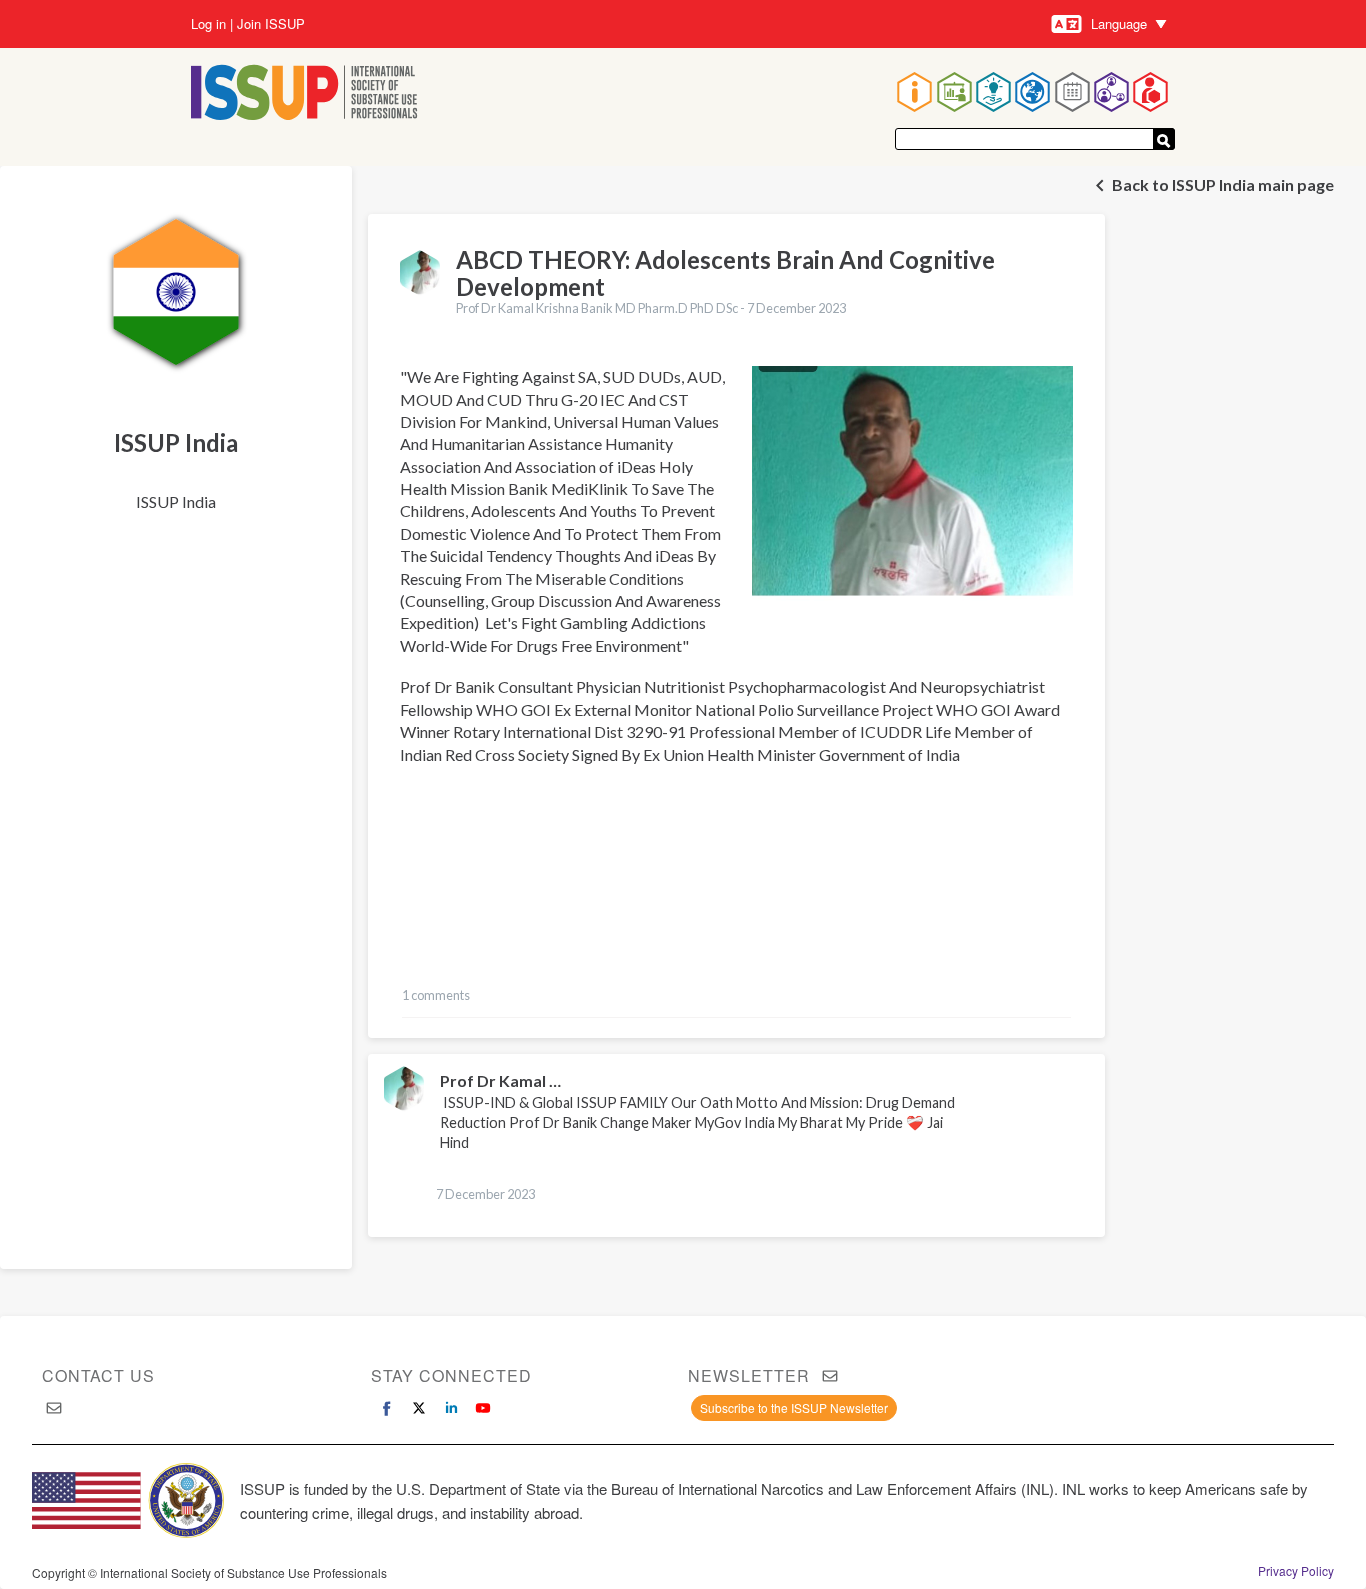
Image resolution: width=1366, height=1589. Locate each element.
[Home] (304, 94)
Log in (208, 24)
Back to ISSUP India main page (1223, 184)
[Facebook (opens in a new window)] (387, 1408)
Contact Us (98, 1375)
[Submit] (1164, 139)
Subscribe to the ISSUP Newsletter (794, 1407)
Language (1119, 23)
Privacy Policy (1296, 1571)
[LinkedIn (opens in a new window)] (451, 1408)
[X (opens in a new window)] (419, 1408)
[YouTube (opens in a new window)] (483, 1408)
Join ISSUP (271, 24)
